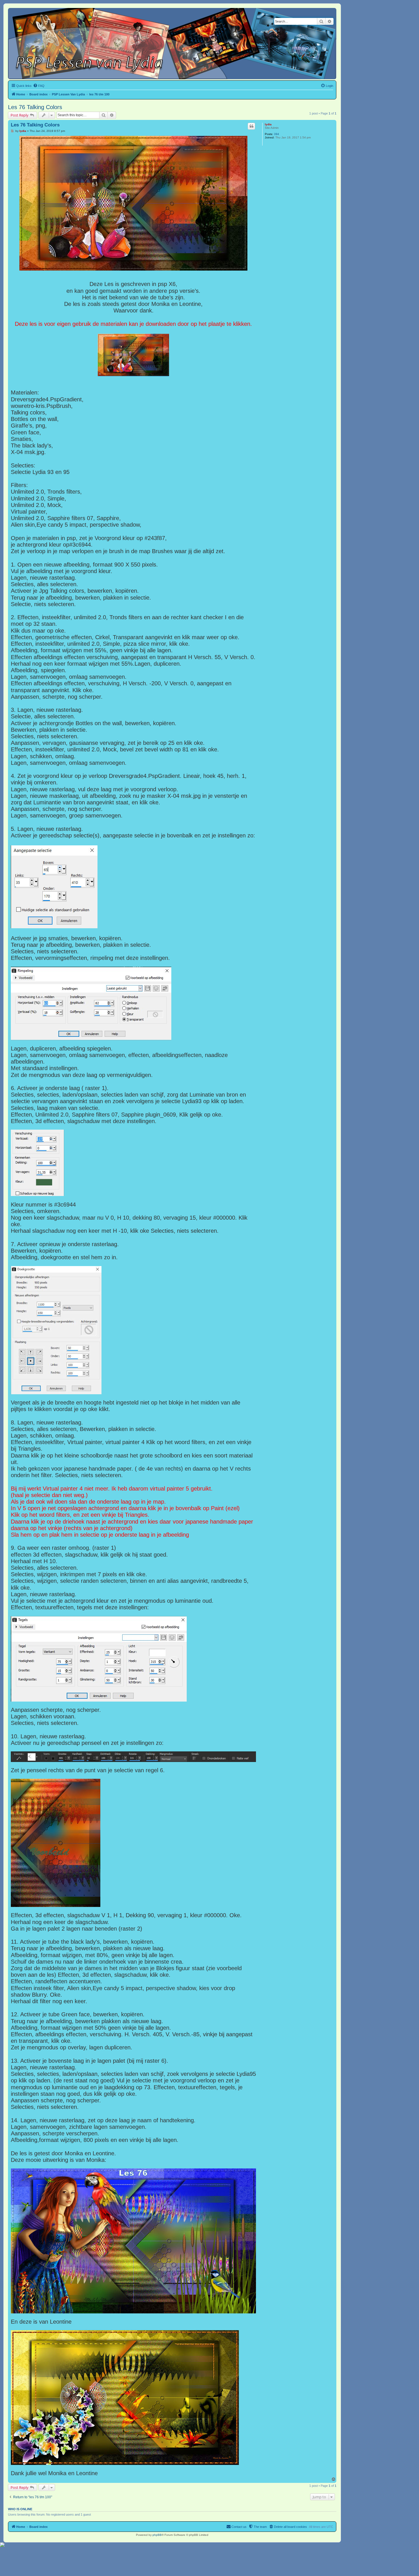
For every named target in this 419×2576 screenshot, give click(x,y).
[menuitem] (39, 86)
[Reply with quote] (251, 126)
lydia (268, 124)
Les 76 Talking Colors (35, 107)
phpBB (157, 2535)
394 (276, 134)
